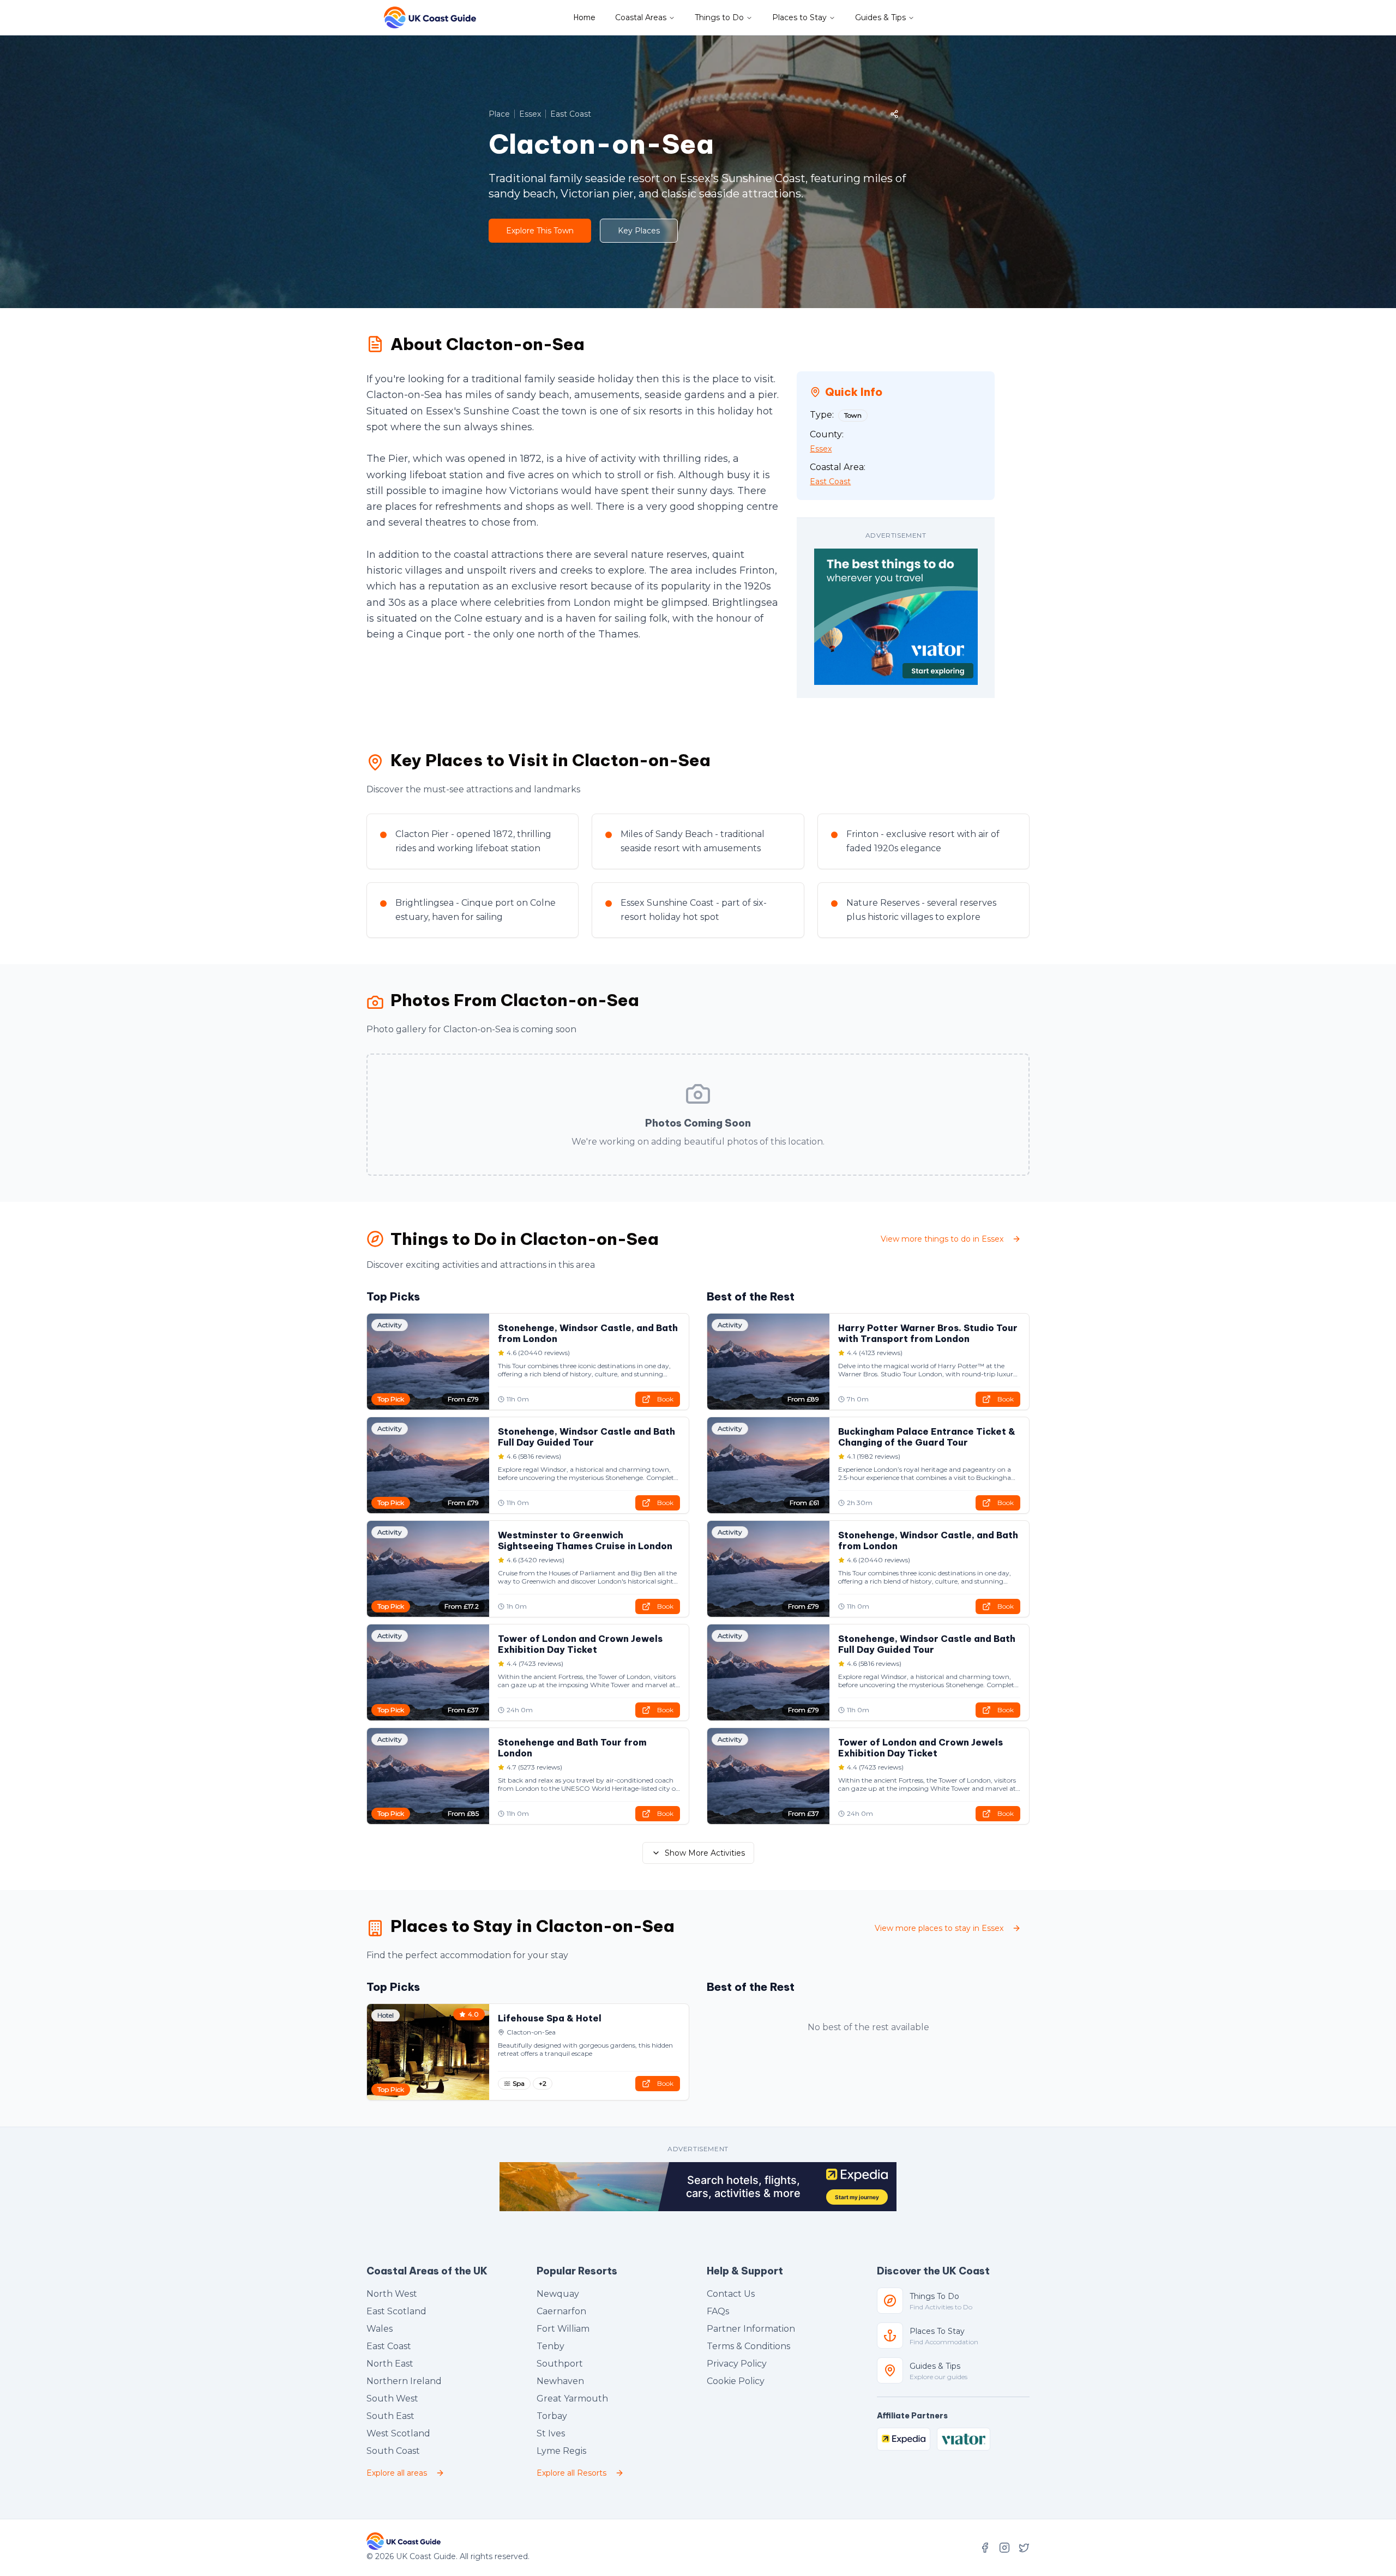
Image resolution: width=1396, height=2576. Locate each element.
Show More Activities (705, 1853)
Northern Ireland (404, 2381)
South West (392, 2399)
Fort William (563, 2329)
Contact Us (731, 2294)
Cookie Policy (736, 2381)
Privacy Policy (737, 2364)
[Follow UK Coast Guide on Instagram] (1004, 2548)
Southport (560, 2364)
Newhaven (560, 2381)
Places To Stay (937, 2331)
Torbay (552, 2416)
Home (585, 17)
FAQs (718, 2311)
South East (390, 2416)
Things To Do (934, 2296)
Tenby (550, 2346)
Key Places (639, 231)
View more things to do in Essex (942, 1239)
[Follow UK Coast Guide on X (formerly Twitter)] (1024, 2548)
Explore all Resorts (571, 2473)
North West (392, 2294)
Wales (380, 2329)
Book (665, 1399)
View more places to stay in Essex (939, 1928)
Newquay (558, 2294)
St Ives (551, 2433)
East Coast (389, 2346)
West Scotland (398, 2433)
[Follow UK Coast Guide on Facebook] (985, 2548)
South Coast (393, 2451)
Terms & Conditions (748, 2346)
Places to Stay (799, 17)
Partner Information (751, 2329)
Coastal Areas (641, 17)
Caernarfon (561, 2311)
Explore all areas (397, 2473)
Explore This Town (540, 231)
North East (390, 2364)
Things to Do (719, 17)
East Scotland (396, 2311)
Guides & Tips (880, 17)
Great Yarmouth (572, 2399)
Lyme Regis (561, 2451)
